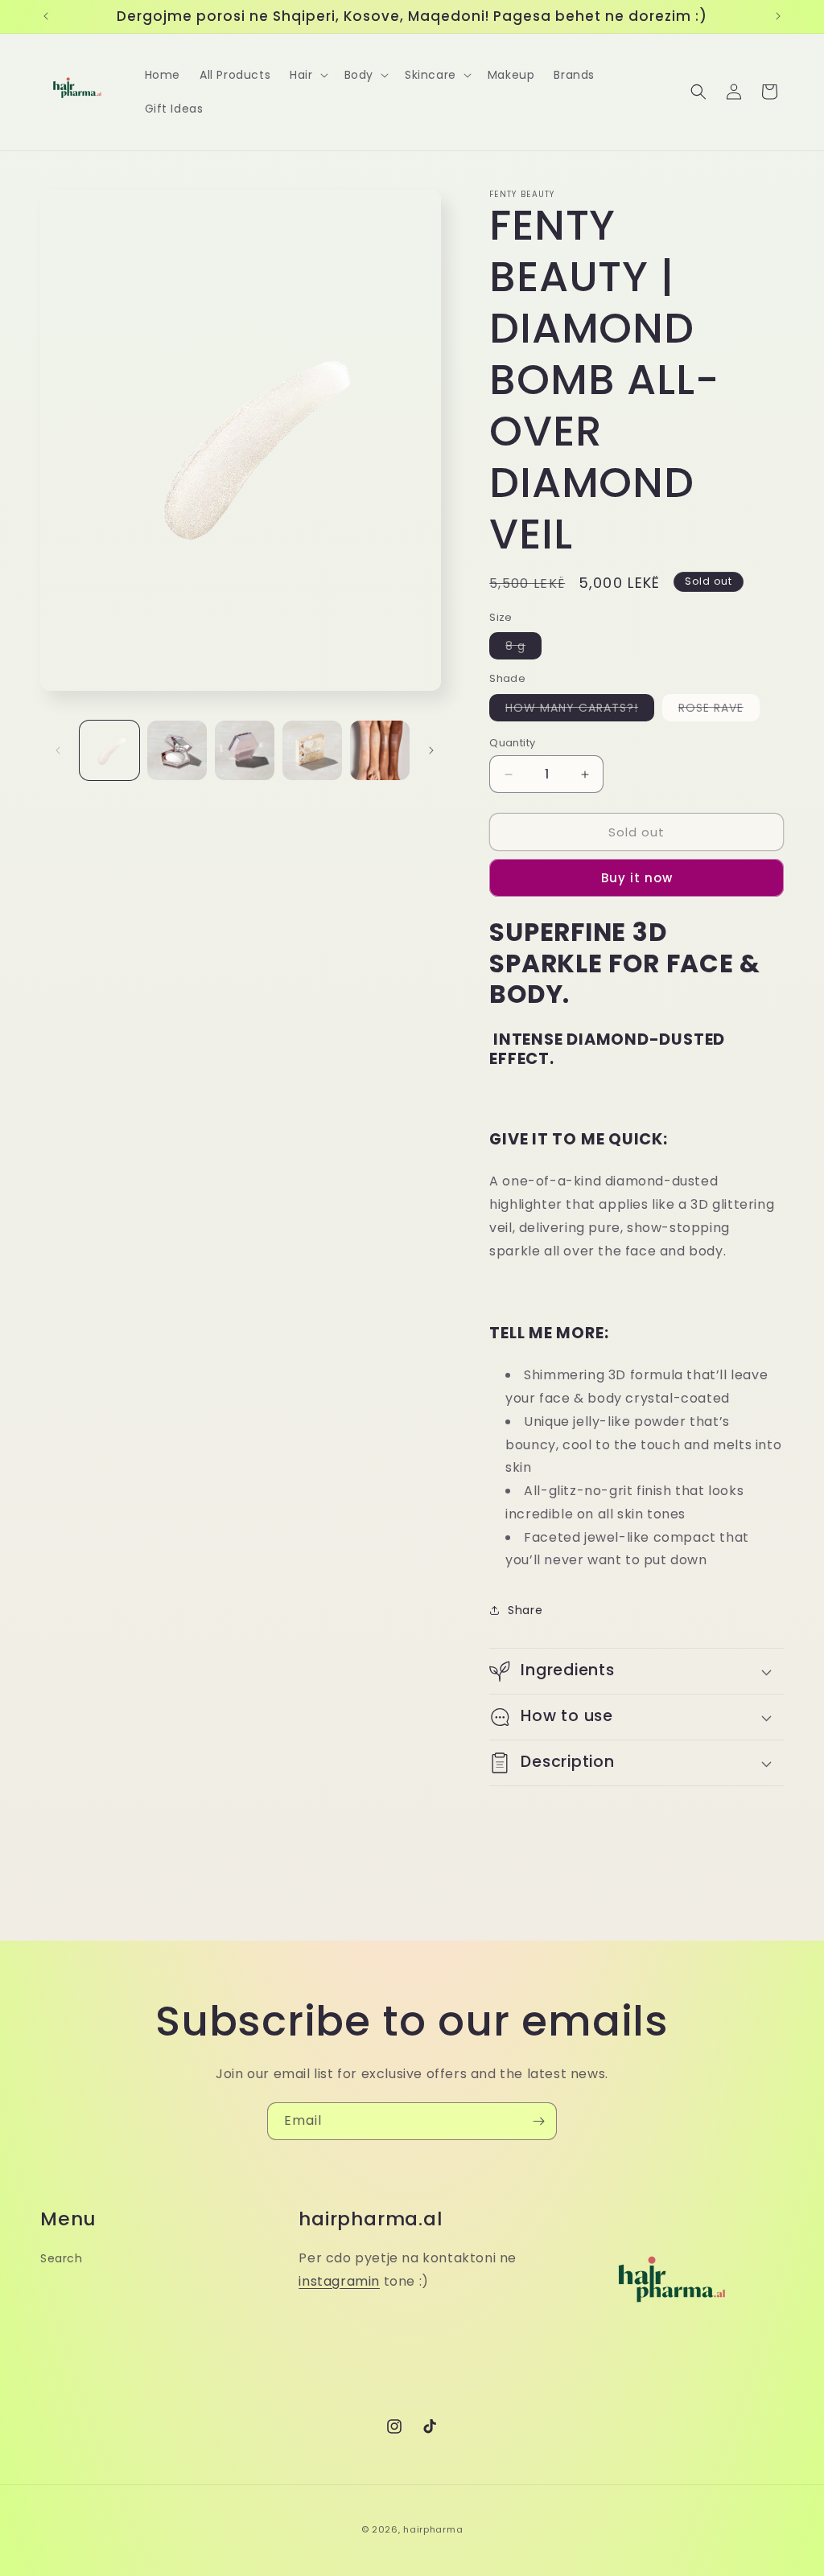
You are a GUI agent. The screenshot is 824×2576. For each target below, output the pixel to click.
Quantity (512, 743)
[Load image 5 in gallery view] (380, 750)
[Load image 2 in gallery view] (177, 750)
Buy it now (637, 878)
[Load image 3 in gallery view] (245, 750)
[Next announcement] (778, 16)
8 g (523, 648)
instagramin (339, 2281)
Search (62, 2258)
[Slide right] (431, 750)
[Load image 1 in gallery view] (109, 750)
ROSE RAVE (719, 710)
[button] (307, 75)
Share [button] (525, 1610)
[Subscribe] (538, 2121)
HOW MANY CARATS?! (580, 710)
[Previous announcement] (46, 16)
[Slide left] (58, 750)
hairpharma (433, 2529)
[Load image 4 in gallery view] (312, 750)
